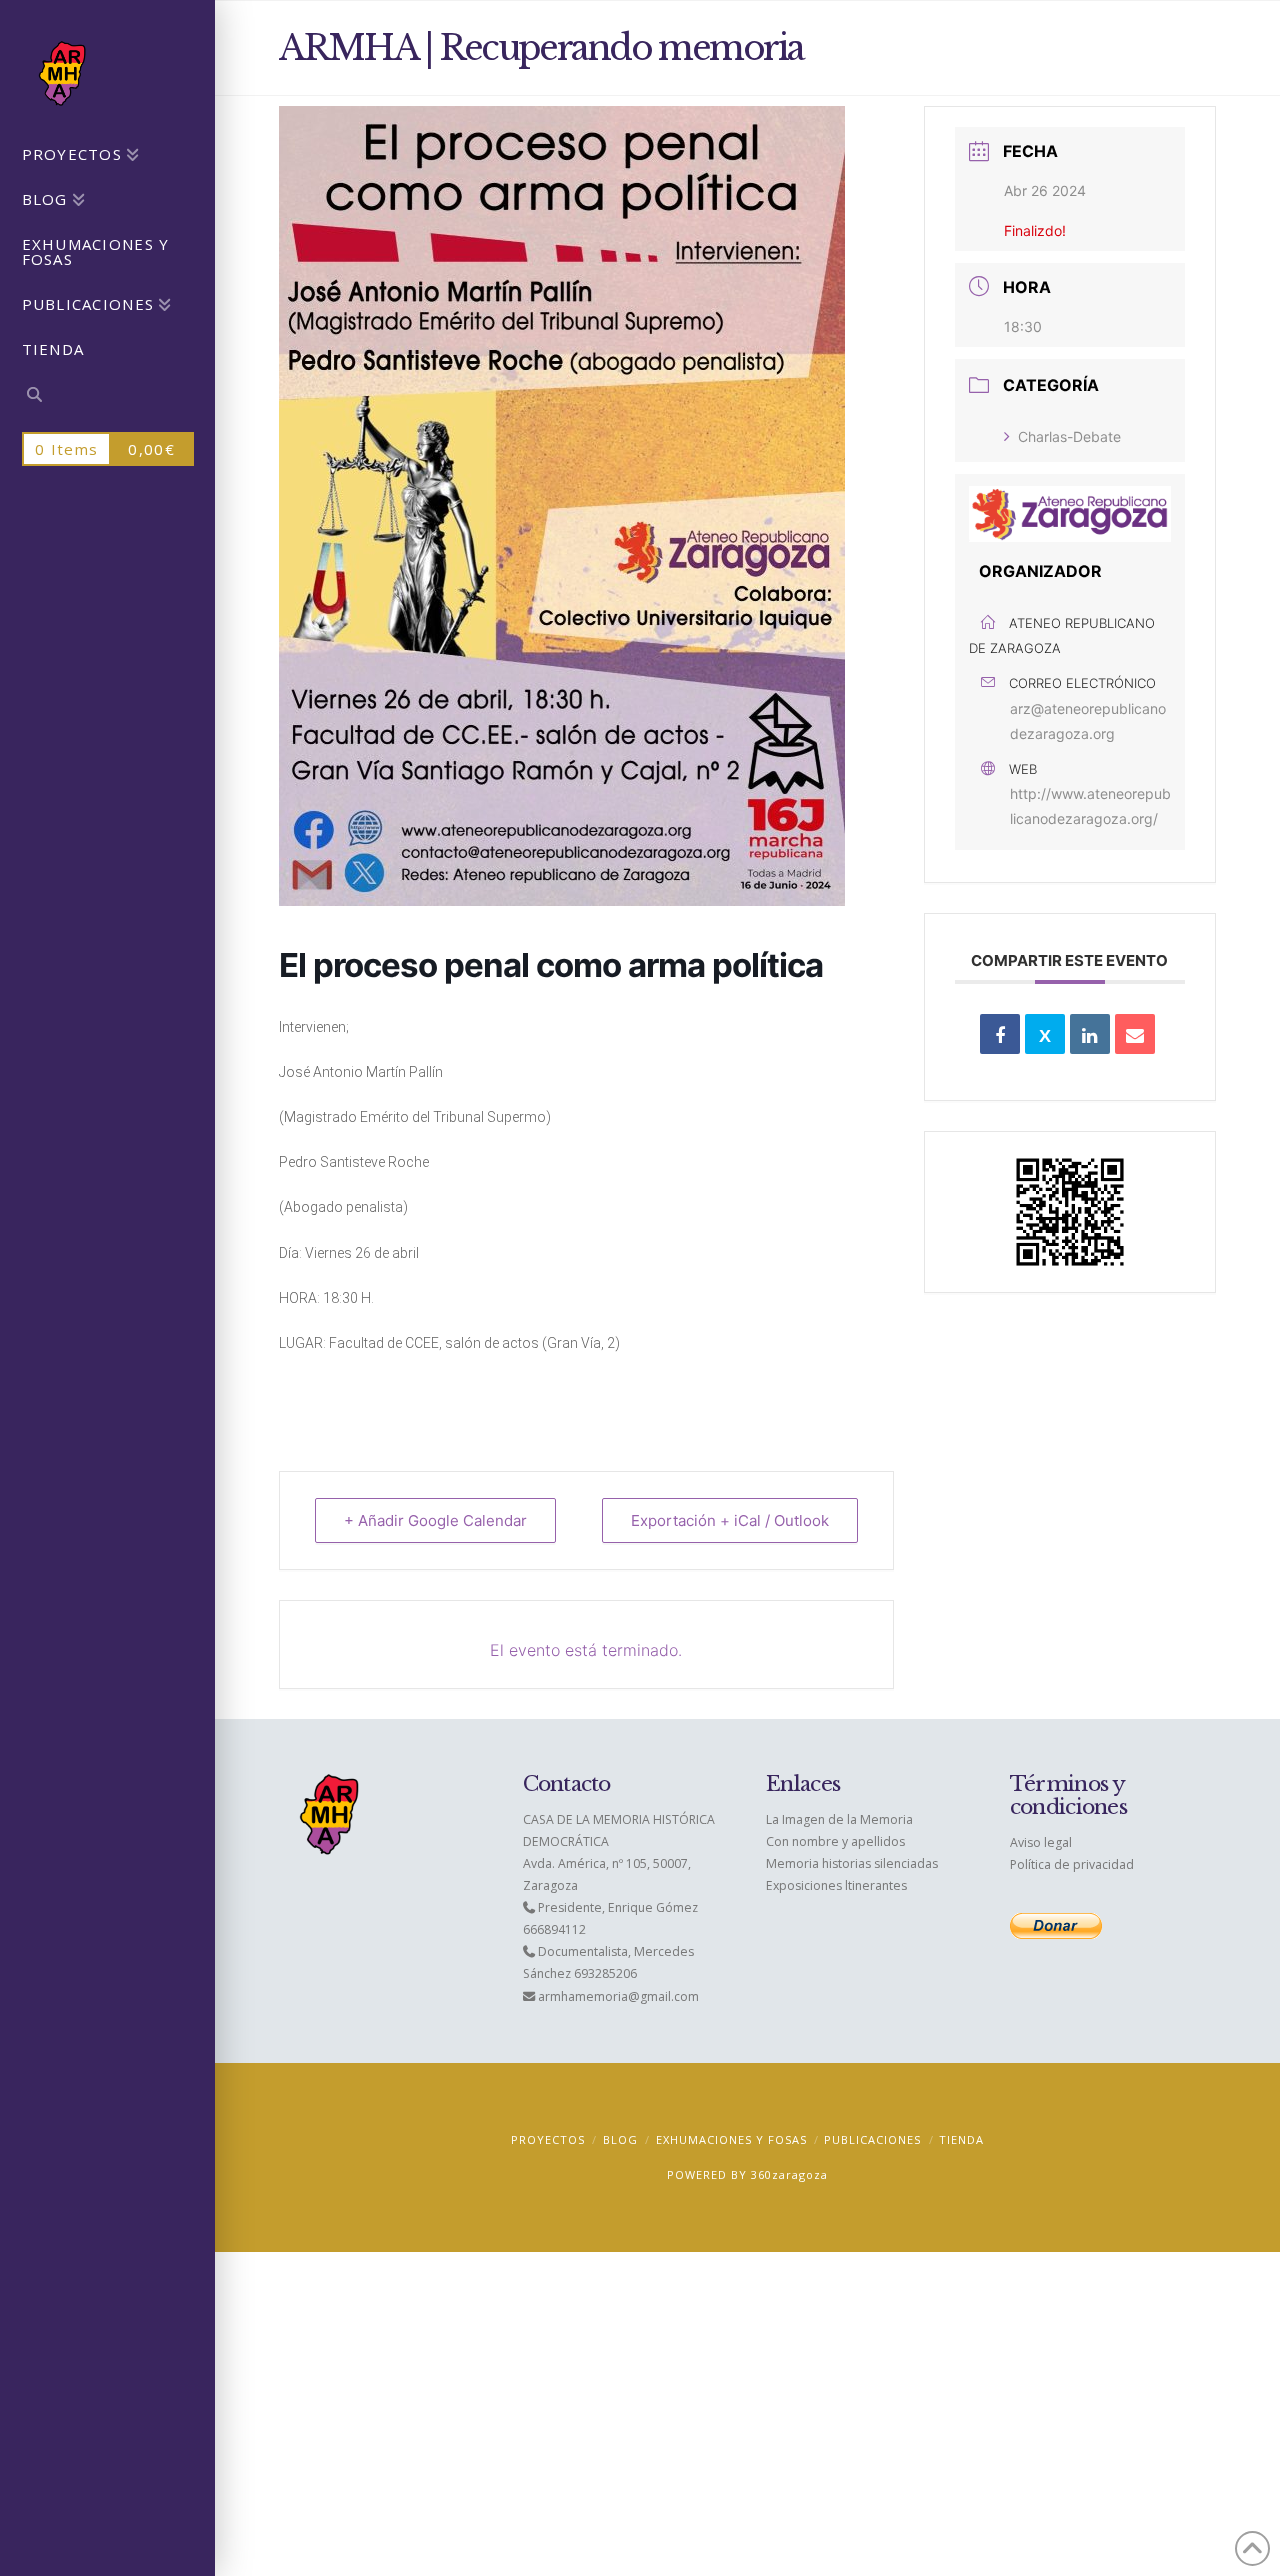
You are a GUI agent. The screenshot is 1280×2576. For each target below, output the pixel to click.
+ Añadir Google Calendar (435, 1520)
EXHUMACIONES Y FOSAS (731, 2139)
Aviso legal (1041, 1842)
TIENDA (961, 2139)
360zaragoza (789, 2174)
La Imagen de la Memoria (839, 1819)
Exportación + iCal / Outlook (730, 1520)
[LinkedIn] (1090, 1034)
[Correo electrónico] (1135, 1034)
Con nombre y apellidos (835, 1841)
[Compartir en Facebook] (1000, 1034)
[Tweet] (1045, 1034)
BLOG (620, 2139)
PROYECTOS (548, 2139)
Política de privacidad (1072, 1864)
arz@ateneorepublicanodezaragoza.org (1088, 721)
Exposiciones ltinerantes (836, 1885)
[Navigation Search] (107, 397)
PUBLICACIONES (872, 2139)
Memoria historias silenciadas (852, 1863)
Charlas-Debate (1069, 436)
